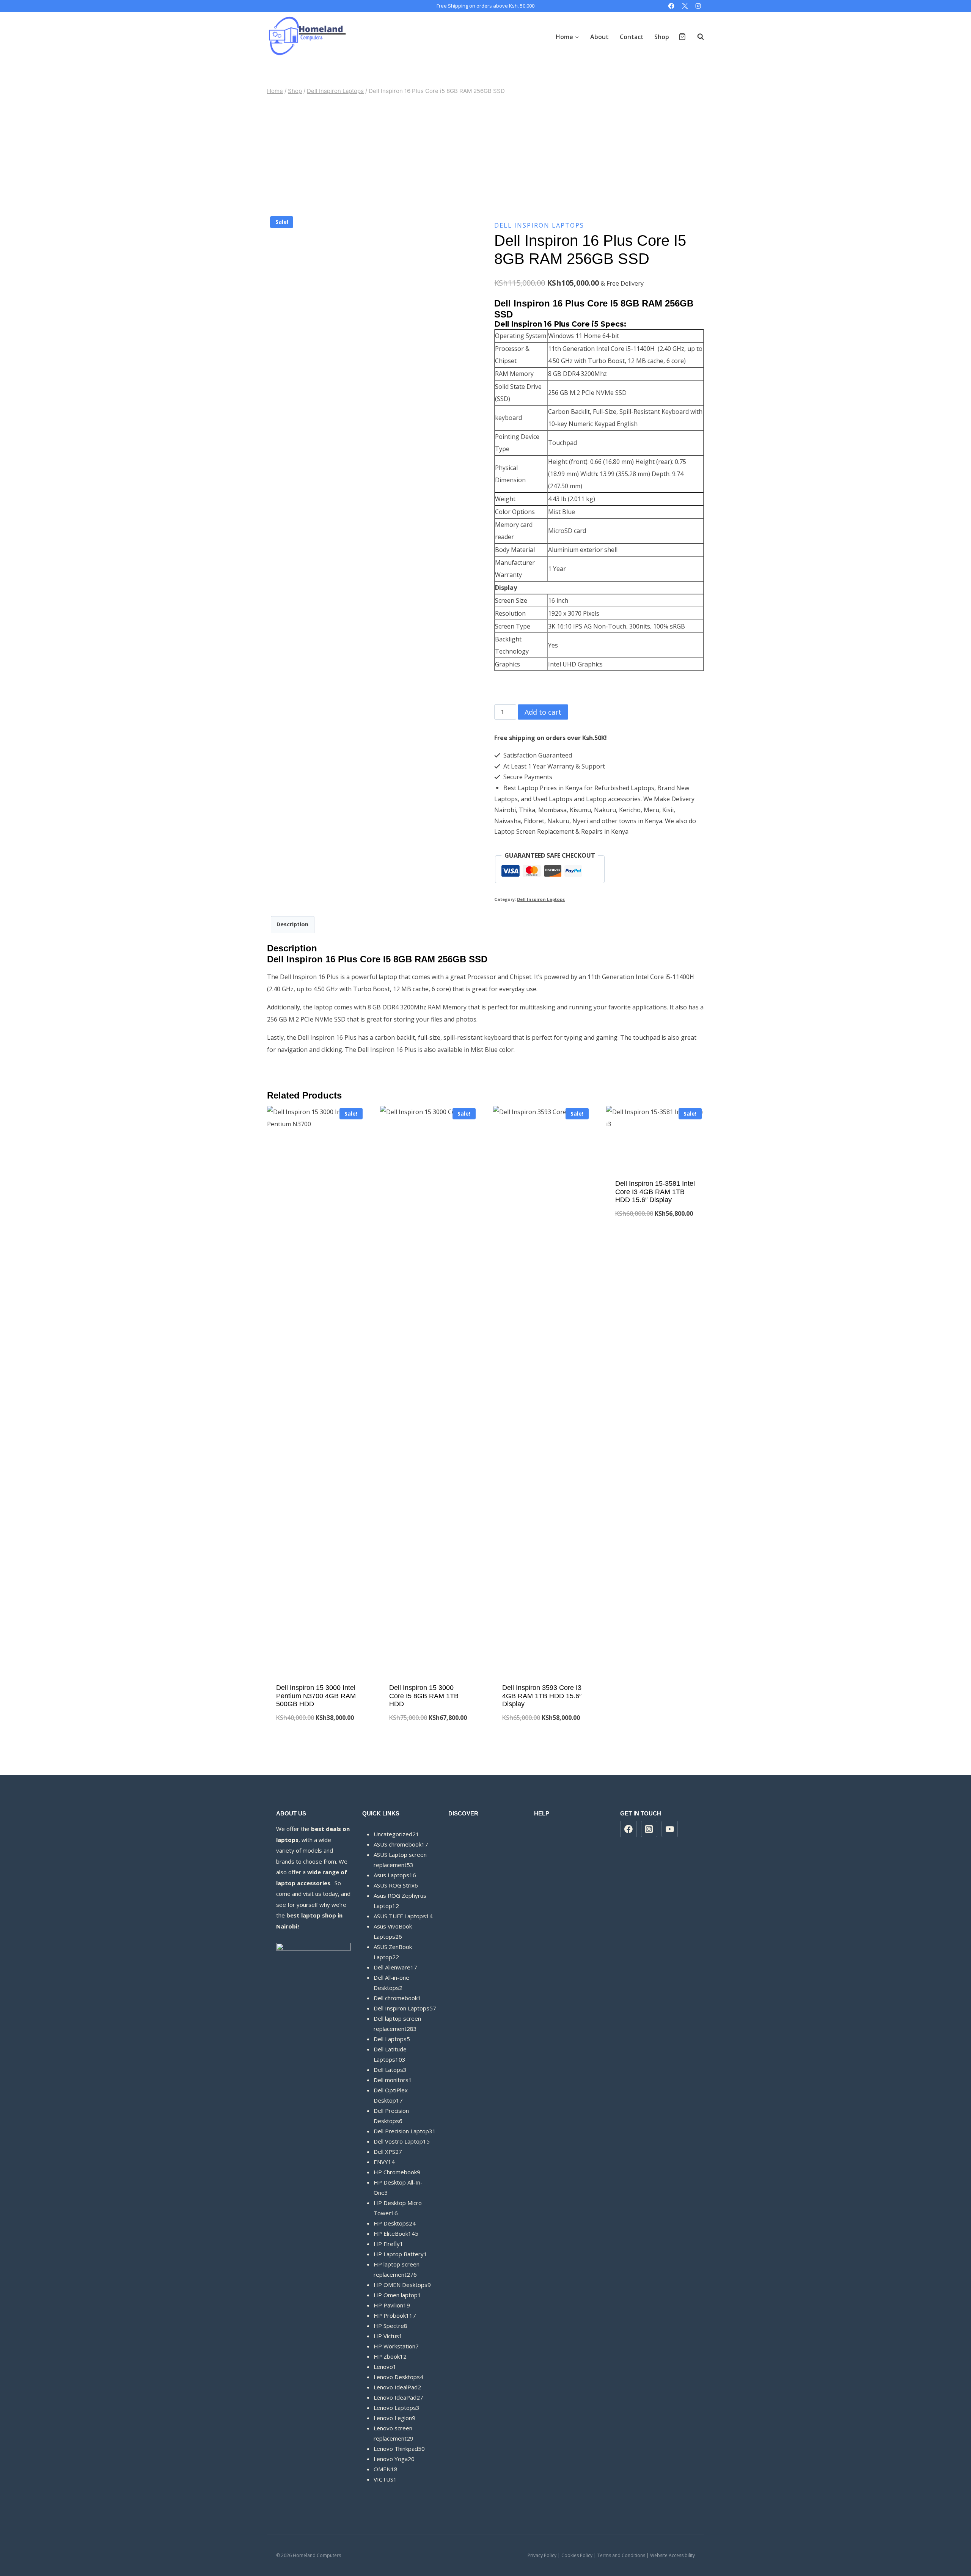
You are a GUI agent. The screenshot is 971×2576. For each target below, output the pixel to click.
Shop (662, 37)
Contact (632, 37)
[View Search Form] (697, 37)
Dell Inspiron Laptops (539, 225)
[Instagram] (698, 6)
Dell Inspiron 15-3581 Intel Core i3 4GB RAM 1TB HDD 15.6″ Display (655, 1192)
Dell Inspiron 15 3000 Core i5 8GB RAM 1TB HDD (424, 1696)
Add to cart (543, 712)
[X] (685, 6)
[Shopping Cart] (682, 37)
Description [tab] (292, 924)
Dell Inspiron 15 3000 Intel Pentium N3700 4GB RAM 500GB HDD (316, 1696)
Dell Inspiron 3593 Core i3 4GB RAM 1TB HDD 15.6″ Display (542, 1696)
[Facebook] (672, 6)
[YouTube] (670, 1829)
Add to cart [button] (655, 1238)
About (599, 37)
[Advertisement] (485, 154)
